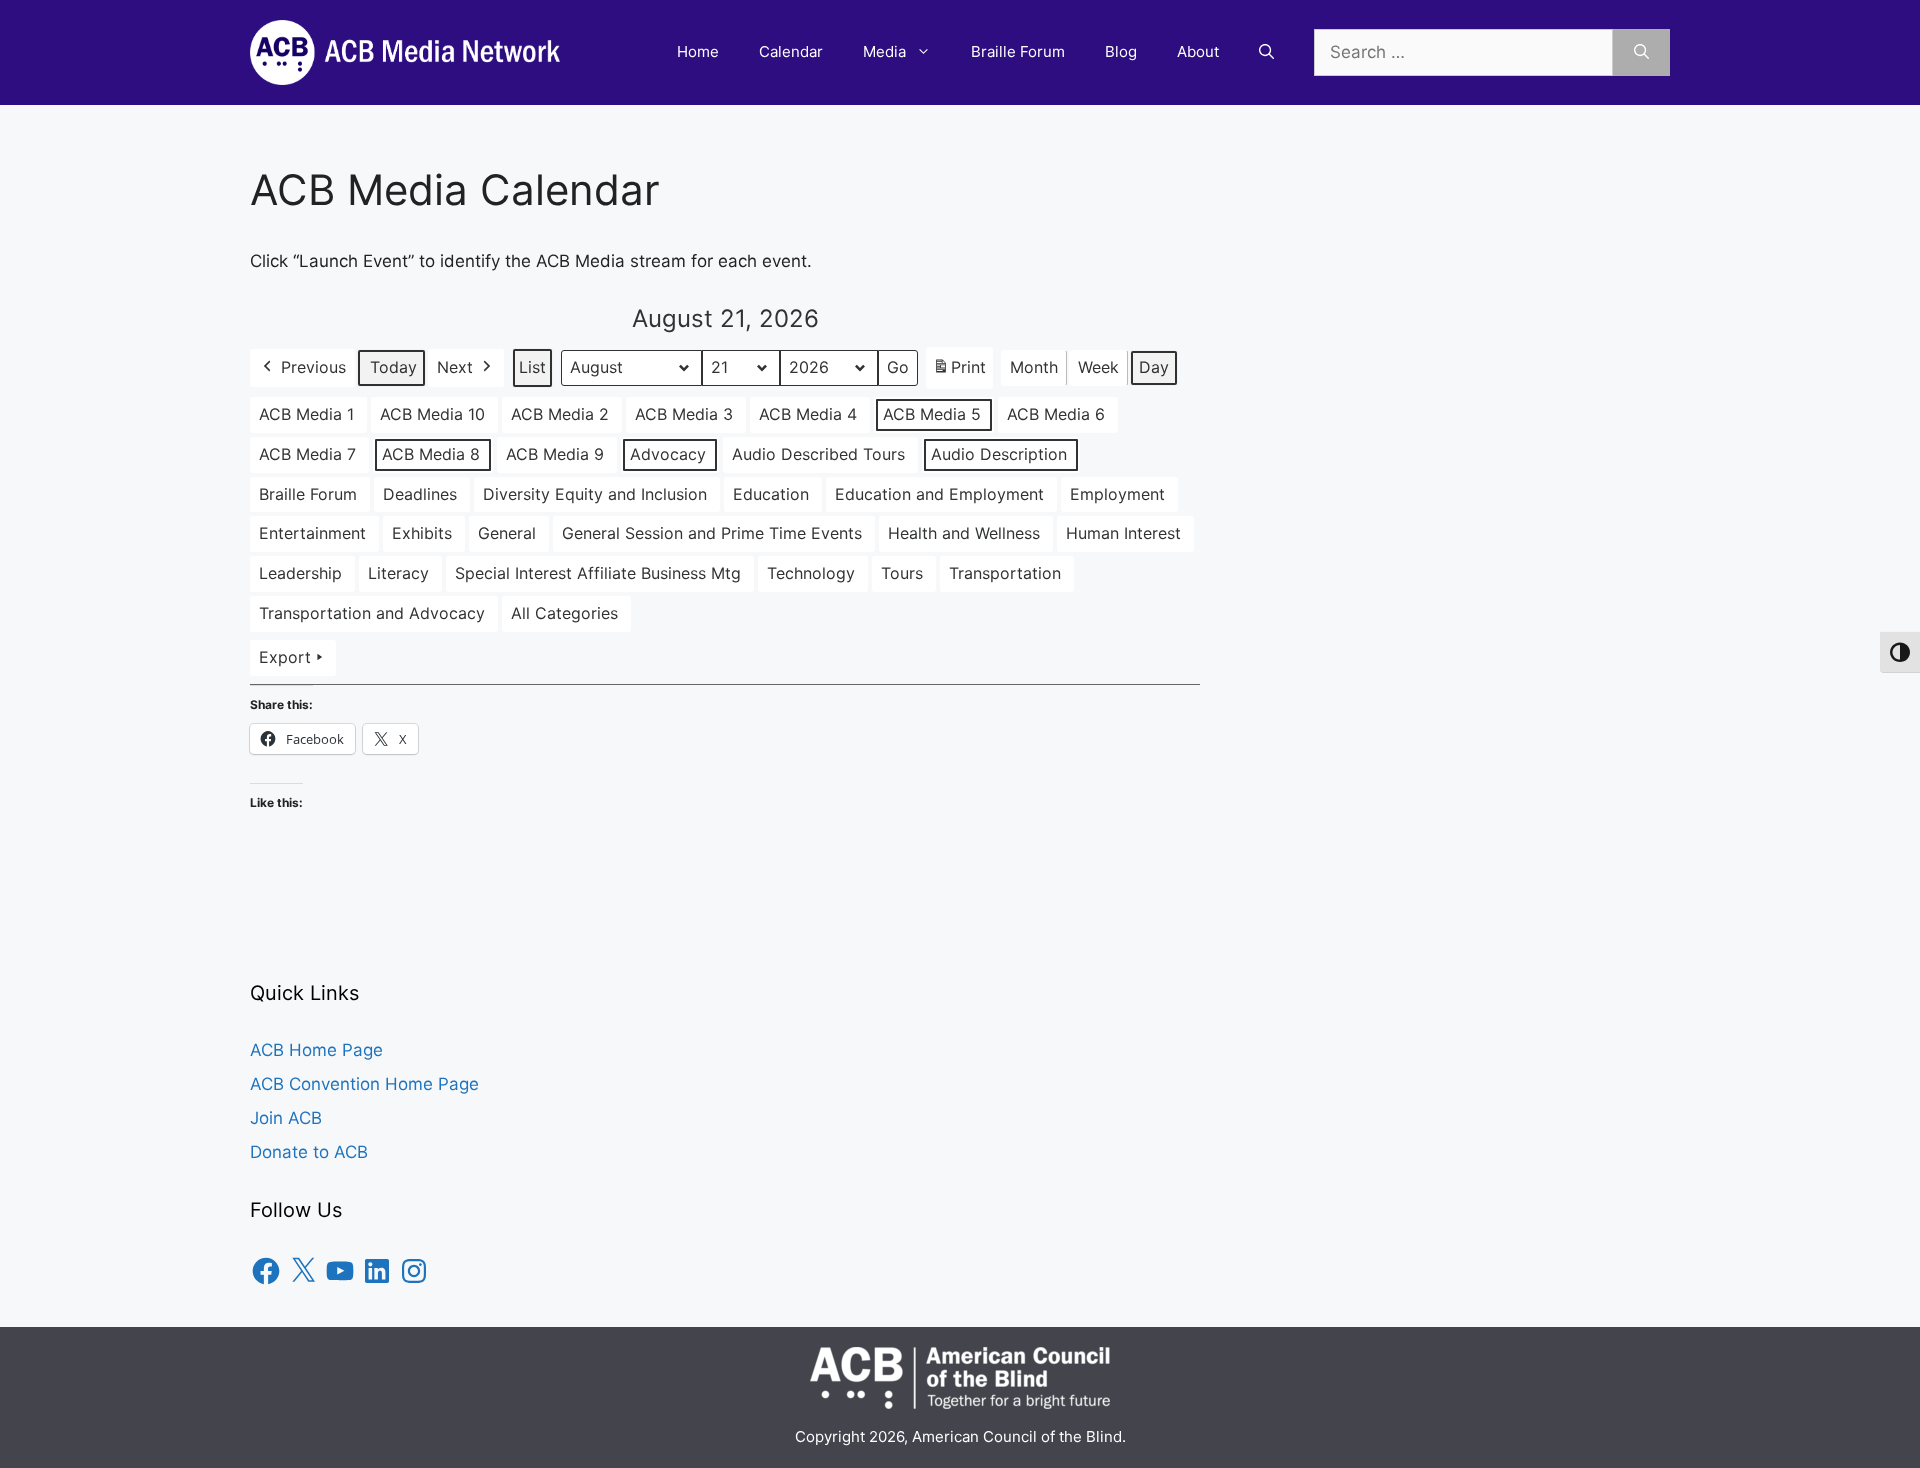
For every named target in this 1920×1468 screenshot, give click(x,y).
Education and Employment (939, 494)
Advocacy (668, 454)
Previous (313, 367)
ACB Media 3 (684, 414)
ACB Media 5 (932, 414)
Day (1154, 367)
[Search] (1641, 53)
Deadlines (420, 494)
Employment (1117, 494)
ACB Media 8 (431, 454)
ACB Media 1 (306, 414)
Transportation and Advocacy (372, 613)
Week (1098, 367)
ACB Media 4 (808, 414)
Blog (1121, 51)
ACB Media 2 (560, 414)
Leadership (300, 573)
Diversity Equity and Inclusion (595, 494)
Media (884, 51)
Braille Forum (1018, 51)
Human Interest (1123, 533)
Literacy (398, 573)
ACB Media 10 (432, 414)
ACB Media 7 (307, 454)
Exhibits (422, 533)
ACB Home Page (316, 1050)
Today (393, 367)
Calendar (791, 51)
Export (285, 657)
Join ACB (286, 1118)
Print (959, 373)
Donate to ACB (309, 1152)
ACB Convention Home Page (364, 1084)
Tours (902, 573)
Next (455, 367)
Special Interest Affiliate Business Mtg (598, 573)
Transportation (1005, 573)
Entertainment (312, 533)
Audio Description (999, 454)
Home (698, 51)
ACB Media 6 (1056, 414)
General (507, 533)
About (1198, 51)
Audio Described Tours (818, 454)
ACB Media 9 (555, 454)
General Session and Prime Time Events (712, 533)
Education (771, 494)
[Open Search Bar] (1266, 52)
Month (1034, 367)
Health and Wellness (964, 533)
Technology (811, 573)
